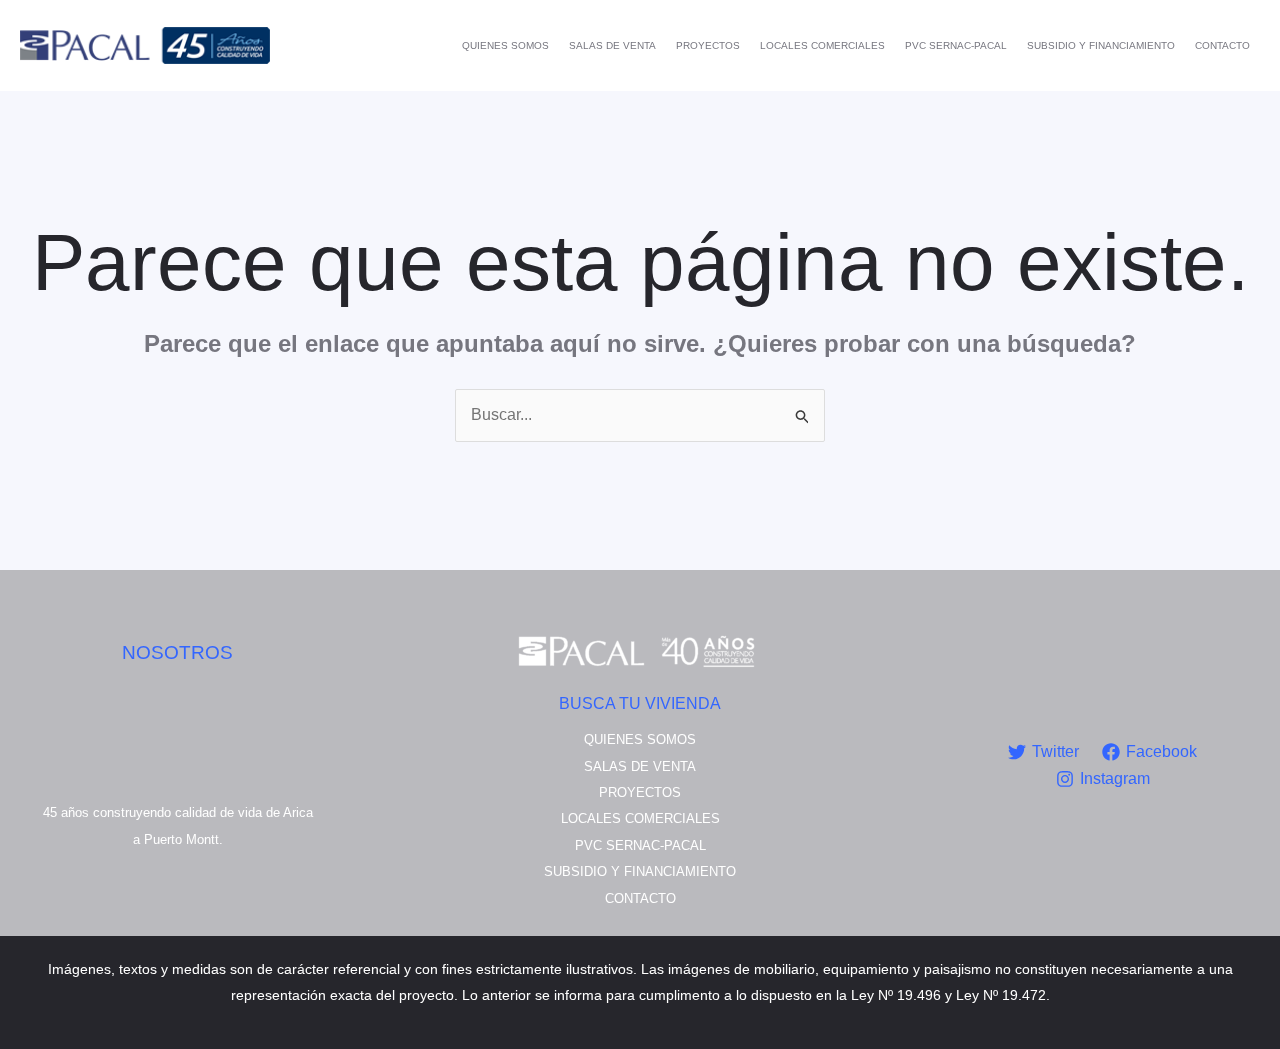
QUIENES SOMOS (505, 45)
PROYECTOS (708, 45)
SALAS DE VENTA (612, 45)
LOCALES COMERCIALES (822, 45)
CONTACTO (1222, 45)
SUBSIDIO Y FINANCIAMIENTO (1101, 45)
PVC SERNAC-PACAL (956, 45)
